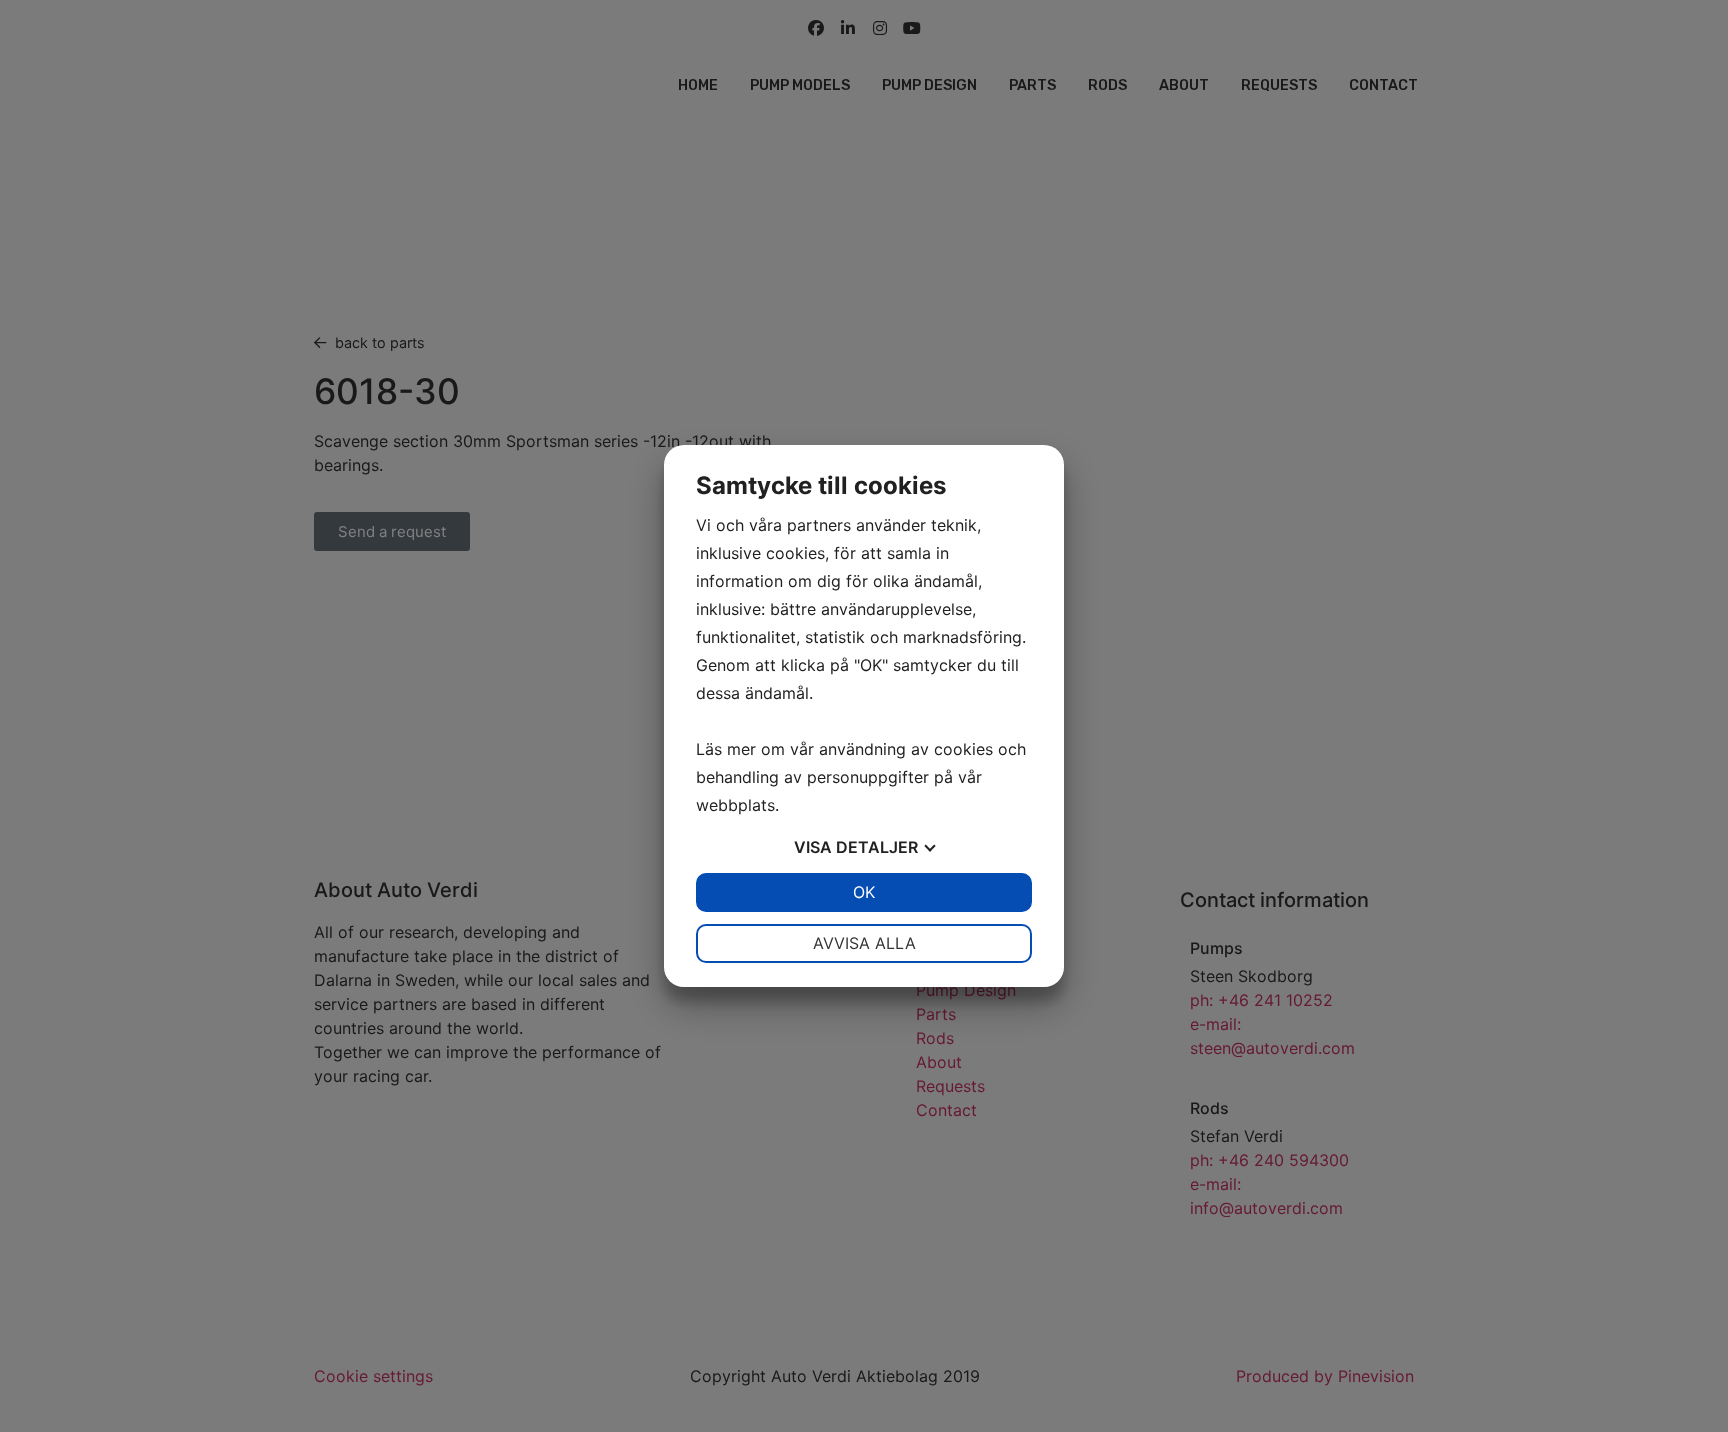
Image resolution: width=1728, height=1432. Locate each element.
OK (864, 892)
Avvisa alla (864, 943)
